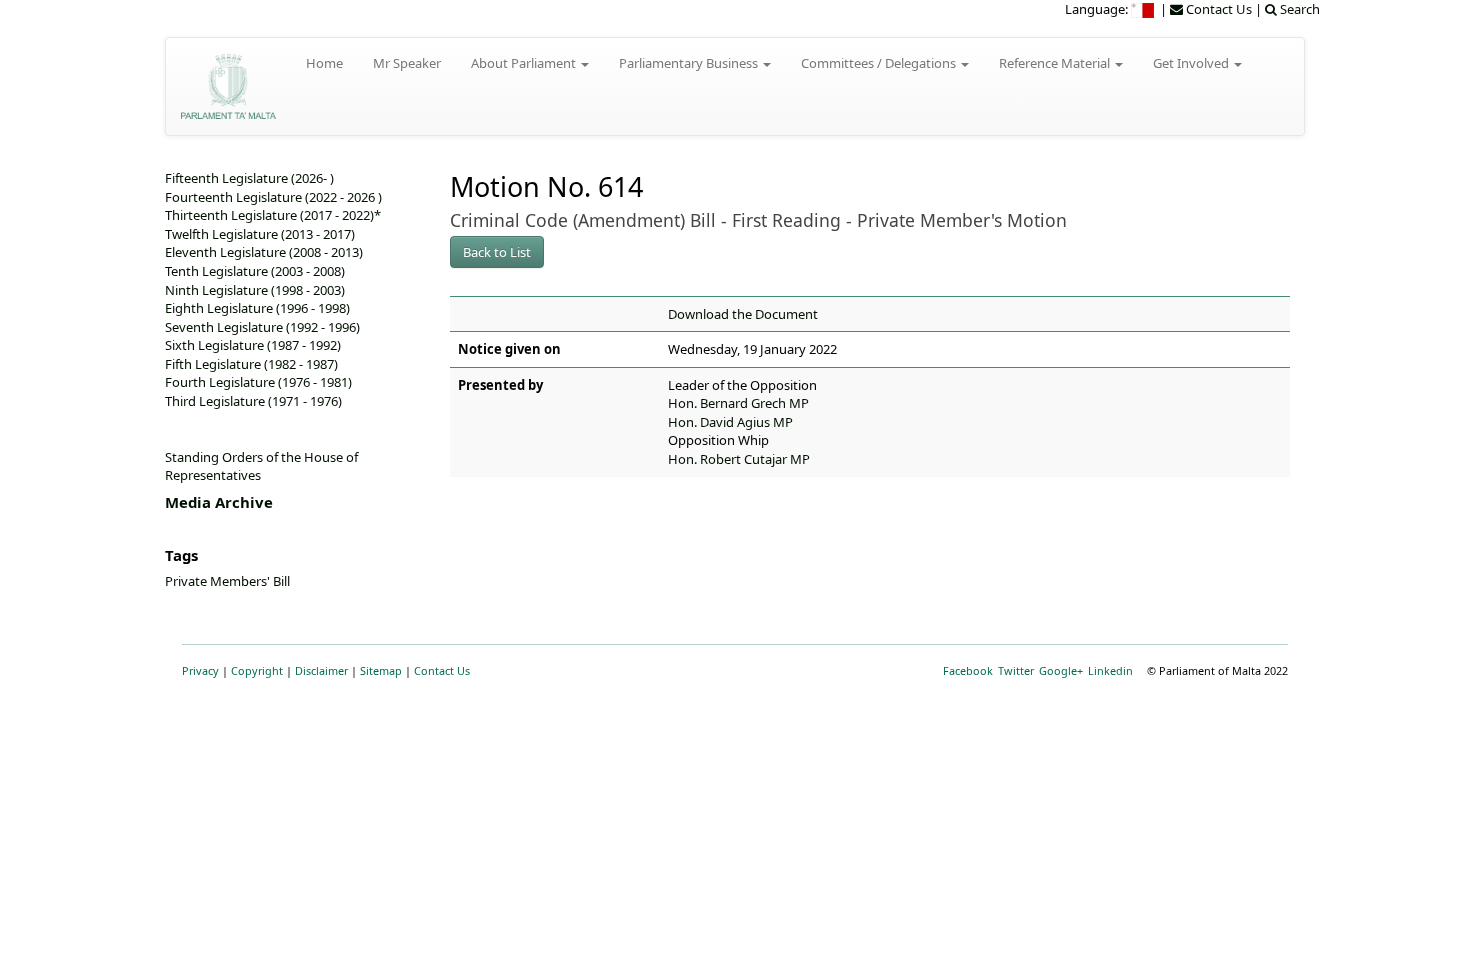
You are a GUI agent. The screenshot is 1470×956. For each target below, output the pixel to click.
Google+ (1061, 670)
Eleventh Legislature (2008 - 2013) (264, 252)
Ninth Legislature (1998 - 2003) (255, 290)
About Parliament (525, 63)
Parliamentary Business (690, 63)
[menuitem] (1144, 9)
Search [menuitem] (1298, 9)
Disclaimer (321, 670)
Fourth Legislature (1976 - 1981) (258, 382)
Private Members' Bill (227, 581)
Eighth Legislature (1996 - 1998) (257, 308)
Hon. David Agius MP (730, 422)
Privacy (200, 670)
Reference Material (1056, 63)
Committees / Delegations (880, 63)
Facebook (968, 670)
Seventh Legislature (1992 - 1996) (262, 327)
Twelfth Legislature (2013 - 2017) (260, 234)
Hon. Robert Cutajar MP (739, 459)
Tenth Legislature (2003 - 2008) (255, 271)
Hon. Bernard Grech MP (738, 403)
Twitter (1016, 670)
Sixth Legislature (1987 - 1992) (253, 345)
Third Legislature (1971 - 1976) (253, 401)
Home (324, 63)
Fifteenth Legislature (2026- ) (249, 178)
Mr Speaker (407, 63)
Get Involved (1192, 63)
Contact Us (442, 670)
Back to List (497, 252)
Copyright (257, 670)
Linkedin (1110, 670)
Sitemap (381, 670)
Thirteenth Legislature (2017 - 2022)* (273, 215)
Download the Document (743, 314)
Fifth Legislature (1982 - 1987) (251, 364)
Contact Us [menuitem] (1217, 9)
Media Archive (219, 502)
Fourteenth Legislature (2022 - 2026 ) (273, 197)
